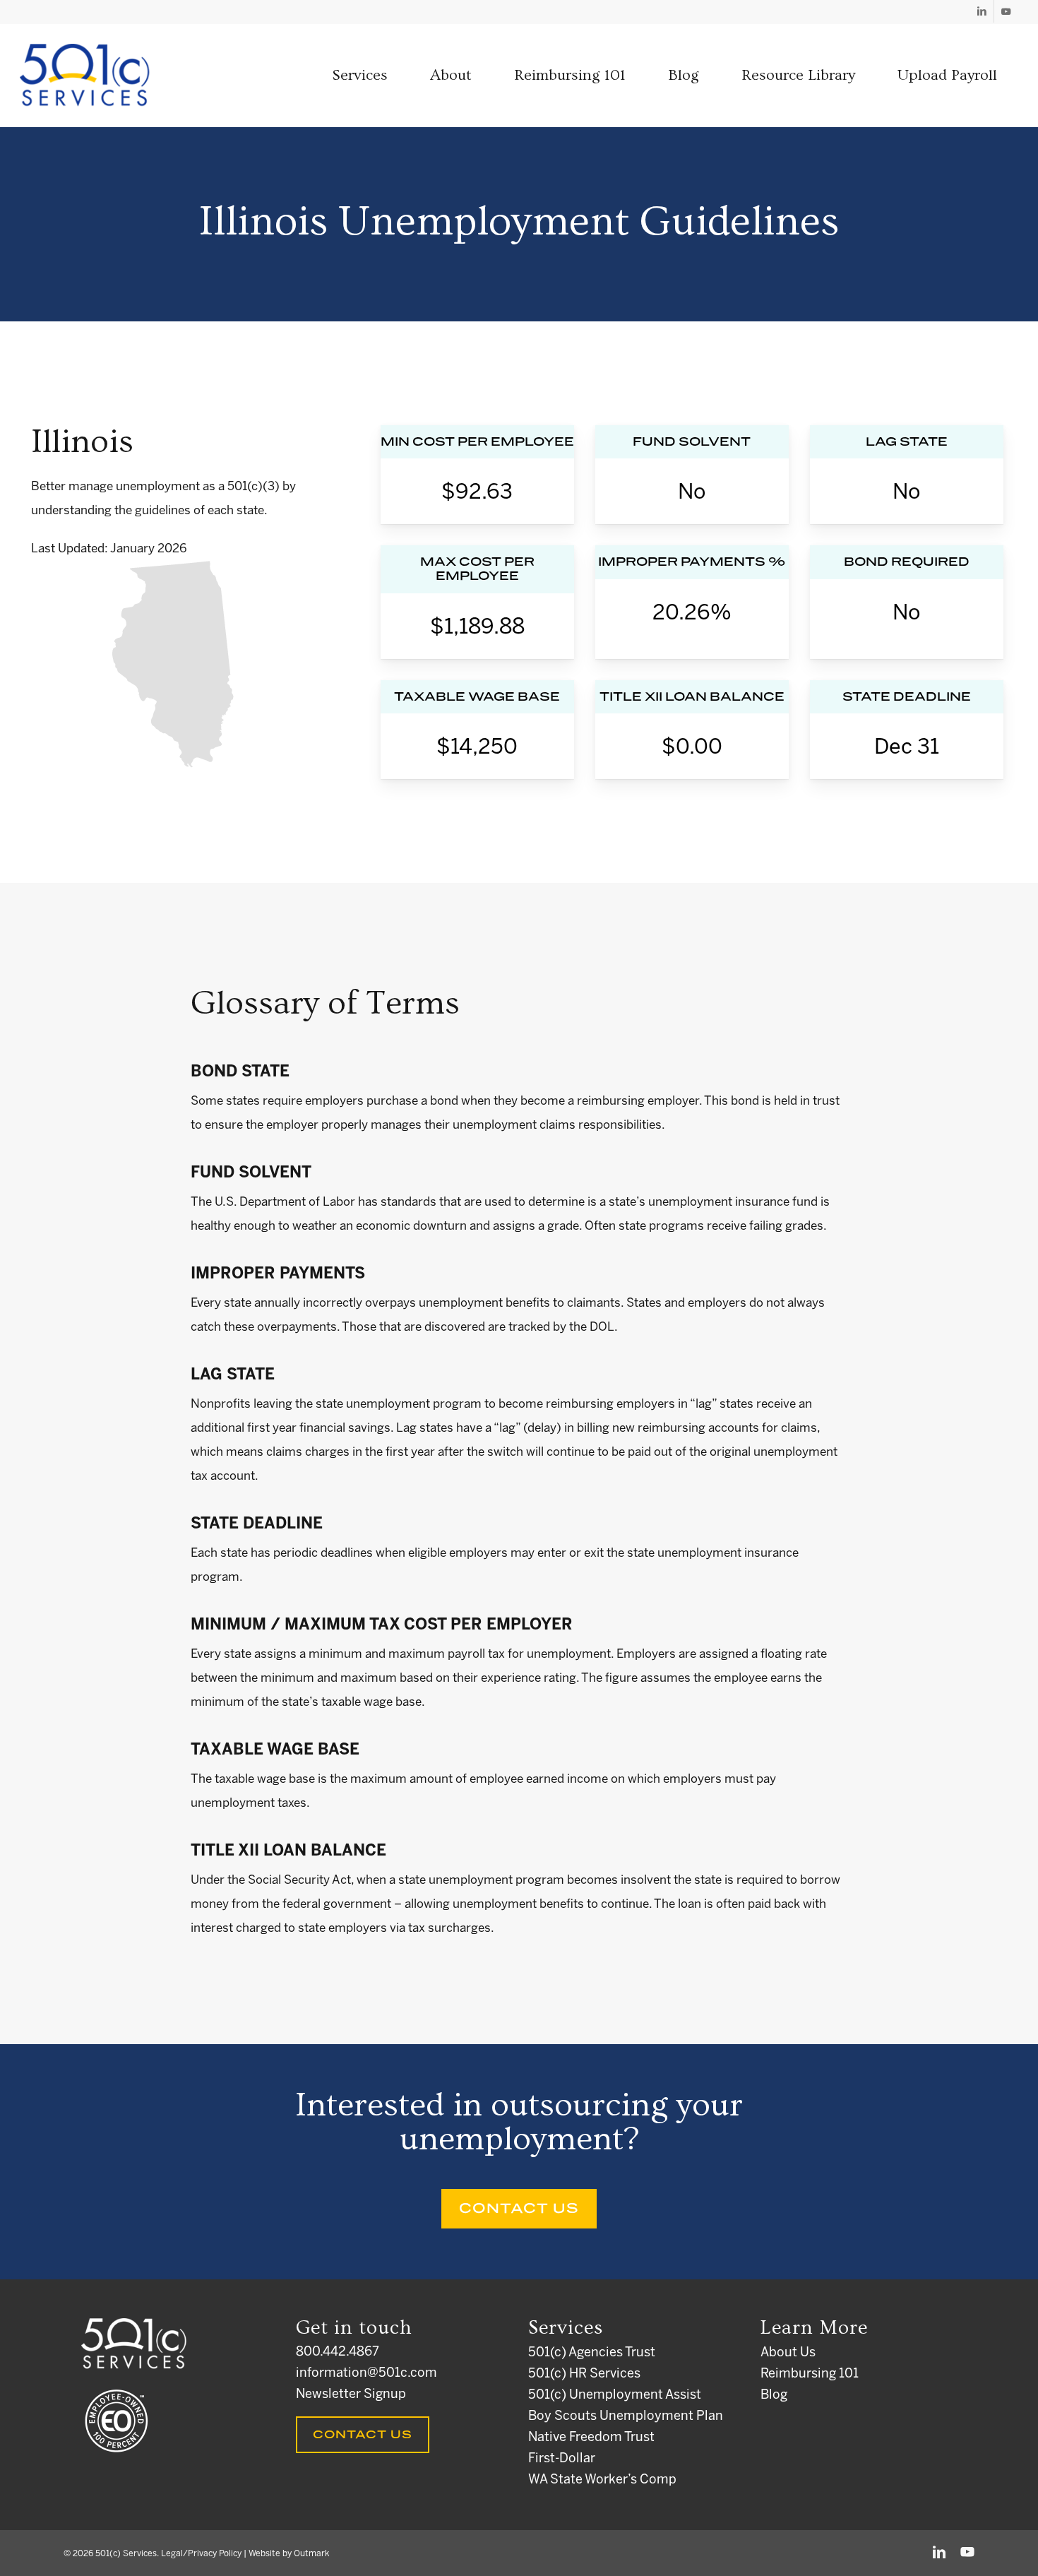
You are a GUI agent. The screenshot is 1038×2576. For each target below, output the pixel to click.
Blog (774, 2396)
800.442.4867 (338, 2352)
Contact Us (363, 2435)
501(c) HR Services (584, 2374)
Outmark (311, 2554)
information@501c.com (366, 2374)
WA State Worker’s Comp (602, 2480)
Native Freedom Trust (591, 2438)
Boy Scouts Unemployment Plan (626, 2417)
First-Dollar (562, 2459)
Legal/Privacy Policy (201, 2554)
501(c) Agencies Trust (592, 2353)
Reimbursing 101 (810, 2374)
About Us (788, 2353)
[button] (360, 76)
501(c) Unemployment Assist (615, 2396)
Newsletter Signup (351, 2395)
